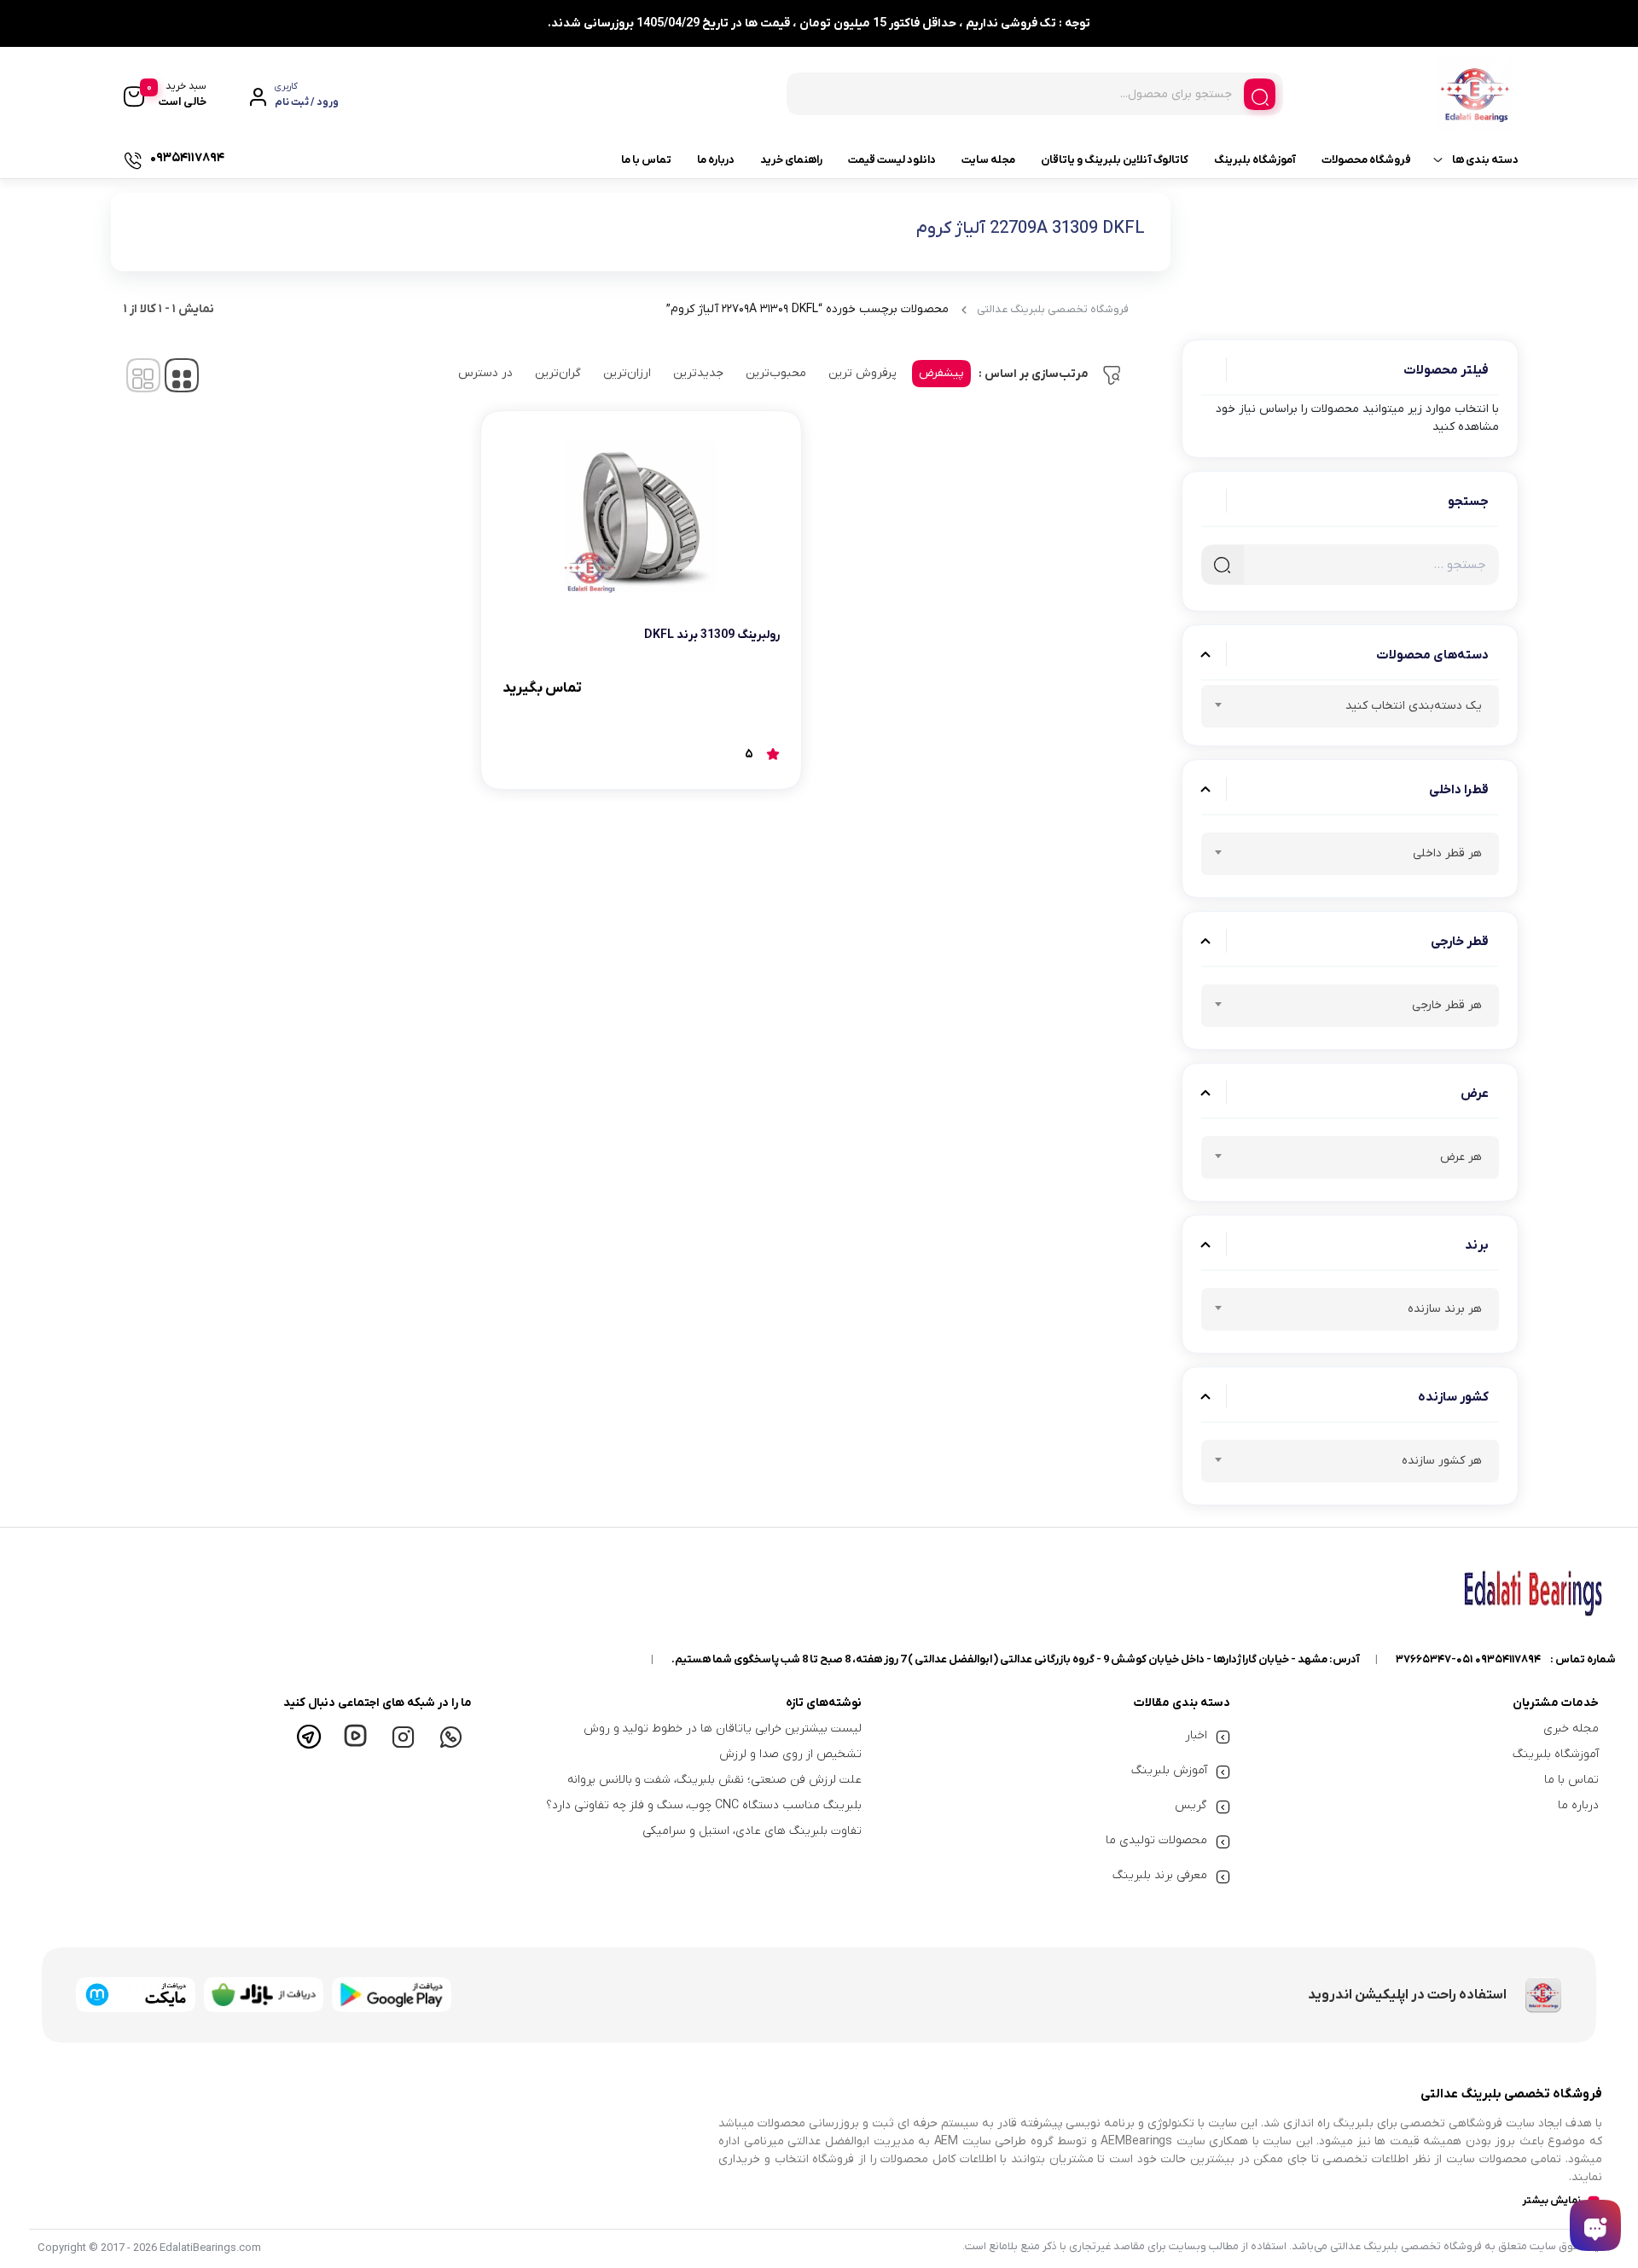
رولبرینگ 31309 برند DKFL (712, 635)
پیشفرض (941, 373)
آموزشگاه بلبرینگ (1255, 160)
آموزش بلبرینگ (1169, 1770)
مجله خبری (1571, 1729)
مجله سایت (988, 160)
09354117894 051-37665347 (1468, 1659)
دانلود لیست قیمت (892, 160)
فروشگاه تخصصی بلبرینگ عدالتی (1053, 309)
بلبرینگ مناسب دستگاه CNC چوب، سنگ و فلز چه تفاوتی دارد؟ (704, 1805)
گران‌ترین (558, 373)
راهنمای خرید (791, 160)
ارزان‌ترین (627, 373)
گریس (1191, 1805)
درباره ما (716, 160)
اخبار (1196, 1735)
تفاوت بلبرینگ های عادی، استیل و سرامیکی (752, 1831)
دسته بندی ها (1485, 160)
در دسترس (485, 373)
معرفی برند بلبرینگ (1160, 1875)
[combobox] (1350, 706)
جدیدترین (698, 373)
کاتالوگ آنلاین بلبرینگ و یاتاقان (1115, 160)
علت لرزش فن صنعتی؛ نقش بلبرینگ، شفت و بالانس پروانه (714, 1780)
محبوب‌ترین (776, 373)
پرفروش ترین (863, 373)
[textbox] (1350, 709)
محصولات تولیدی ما (1156, 1840)
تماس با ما (646, 160)
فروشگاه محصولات (1366, 160)
